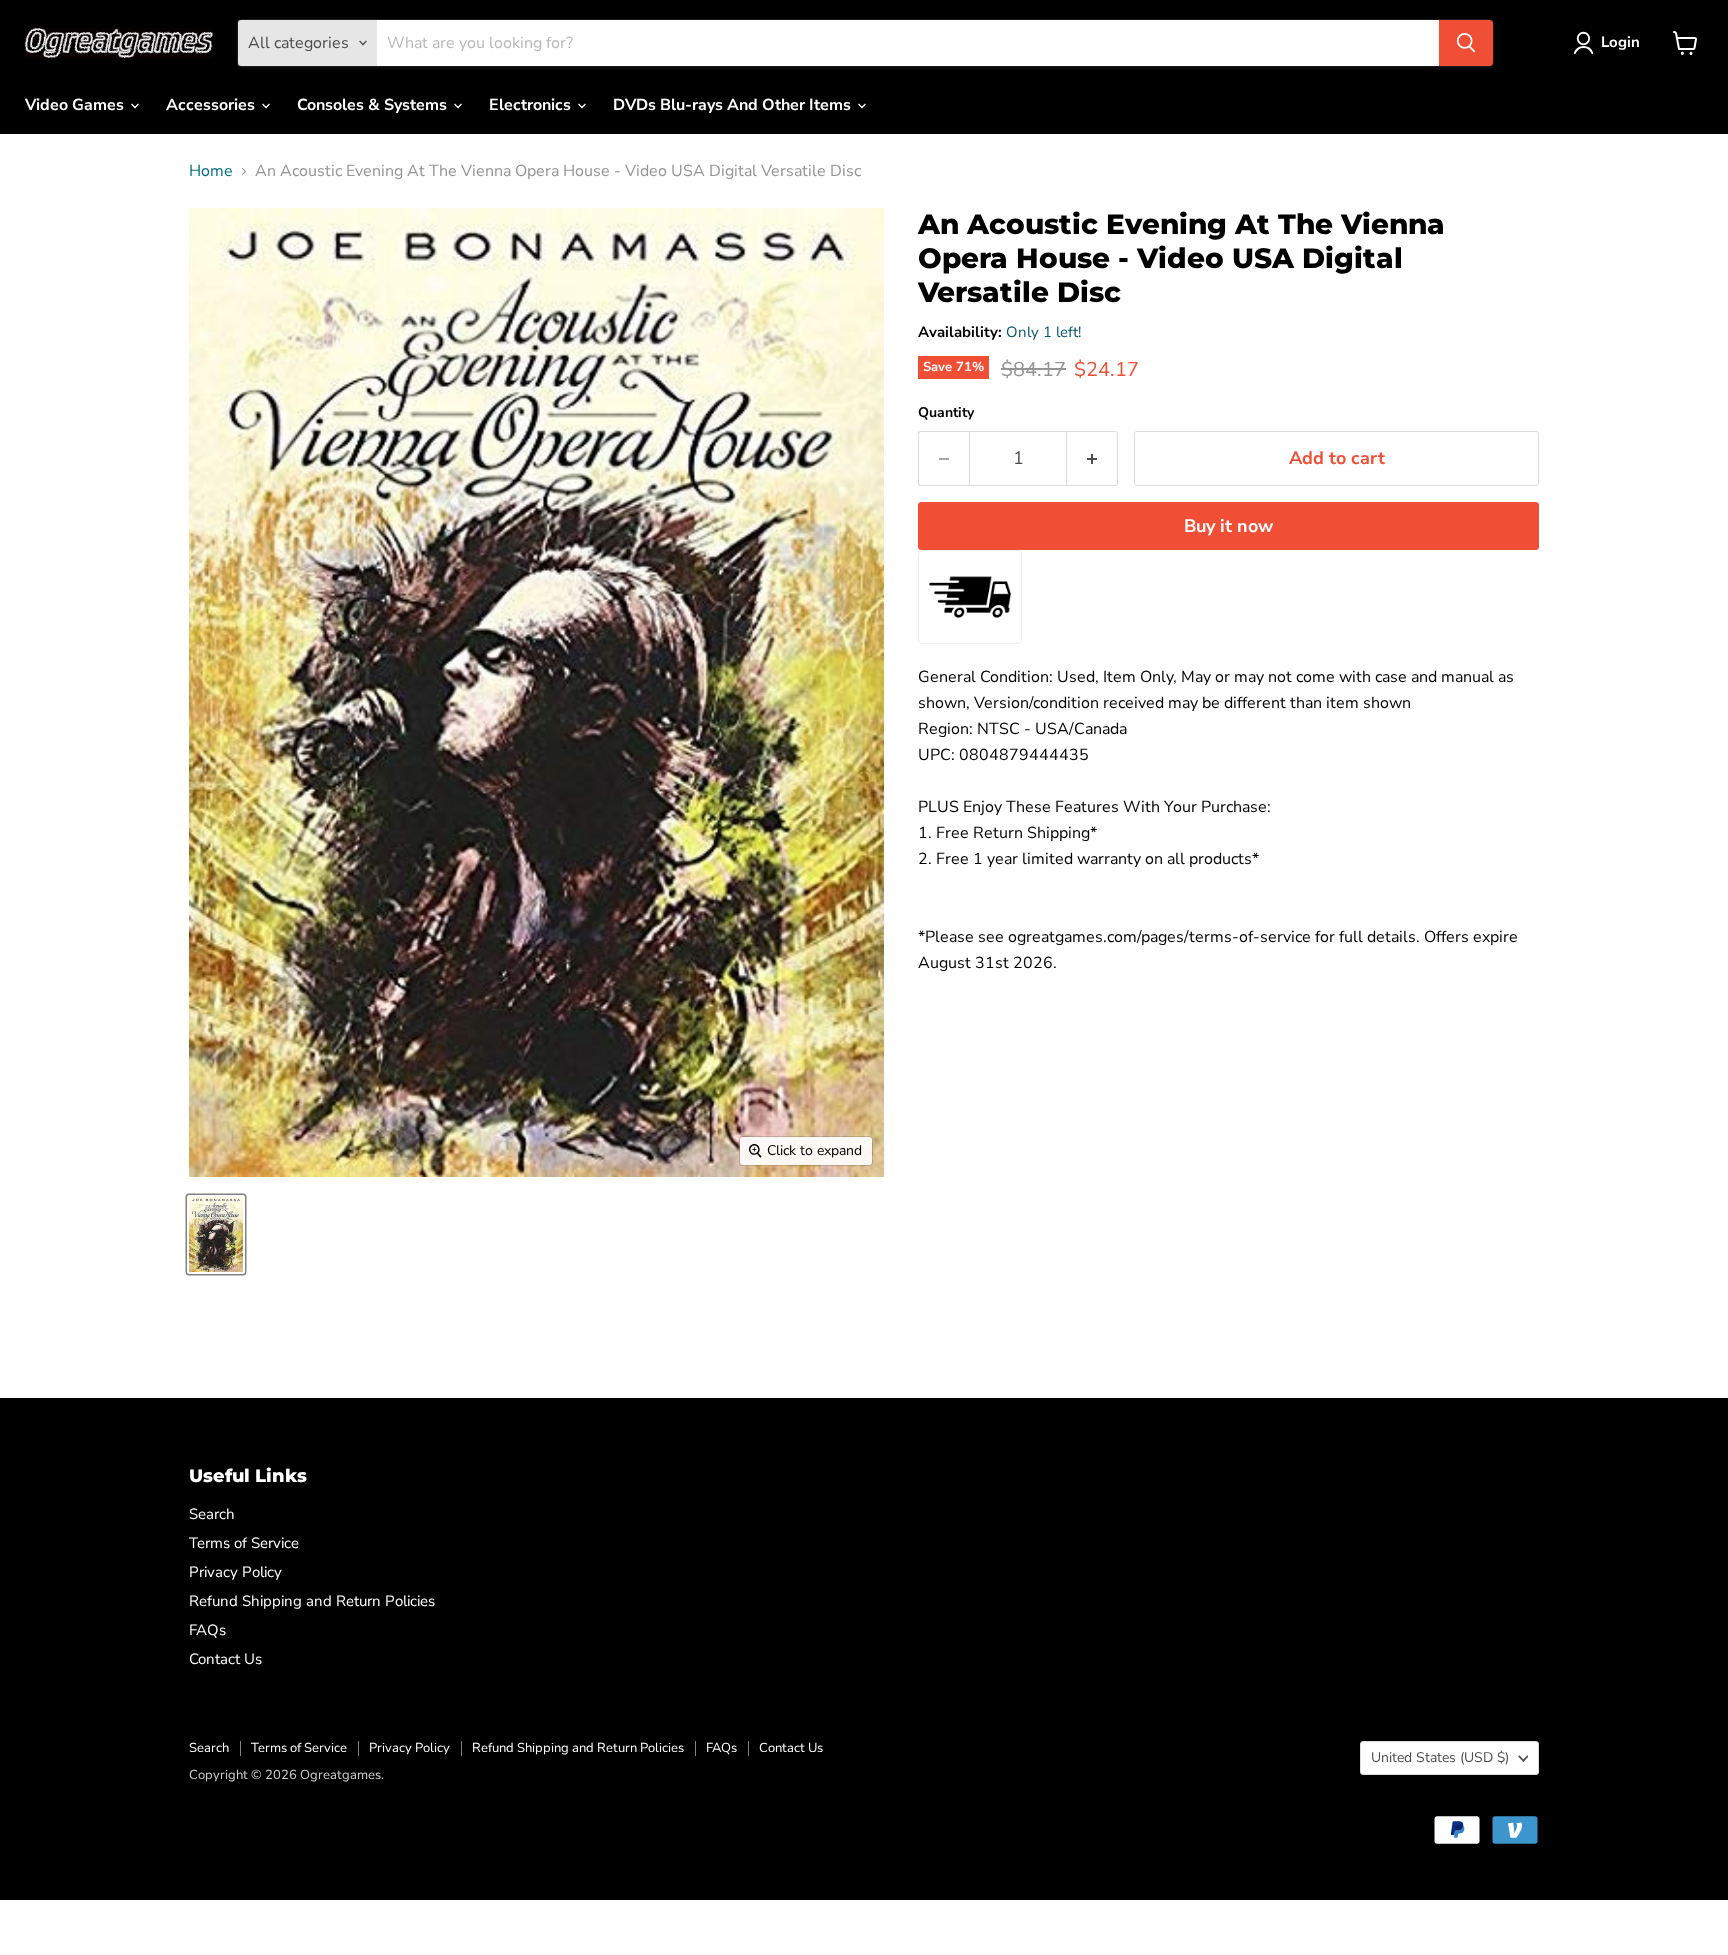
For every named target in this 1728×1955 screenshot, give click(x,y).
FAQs (207, 1630)
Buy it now (1228, 526)
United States (1440, 1757)
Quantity (946, 413)
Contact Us (225, 1659)
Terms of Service (244, 1543)
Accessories (212, 105)
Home (211, 171)
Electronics (532, 105)
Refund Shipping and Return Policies (312, 1601)
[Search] (1466, 43)
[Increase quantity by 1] (1092, 458)
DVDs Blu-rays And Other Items (734, 105)
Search (212, 1514)
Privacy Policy (235, 1572)
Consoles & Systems (374, 105)
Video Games (76, 105)
